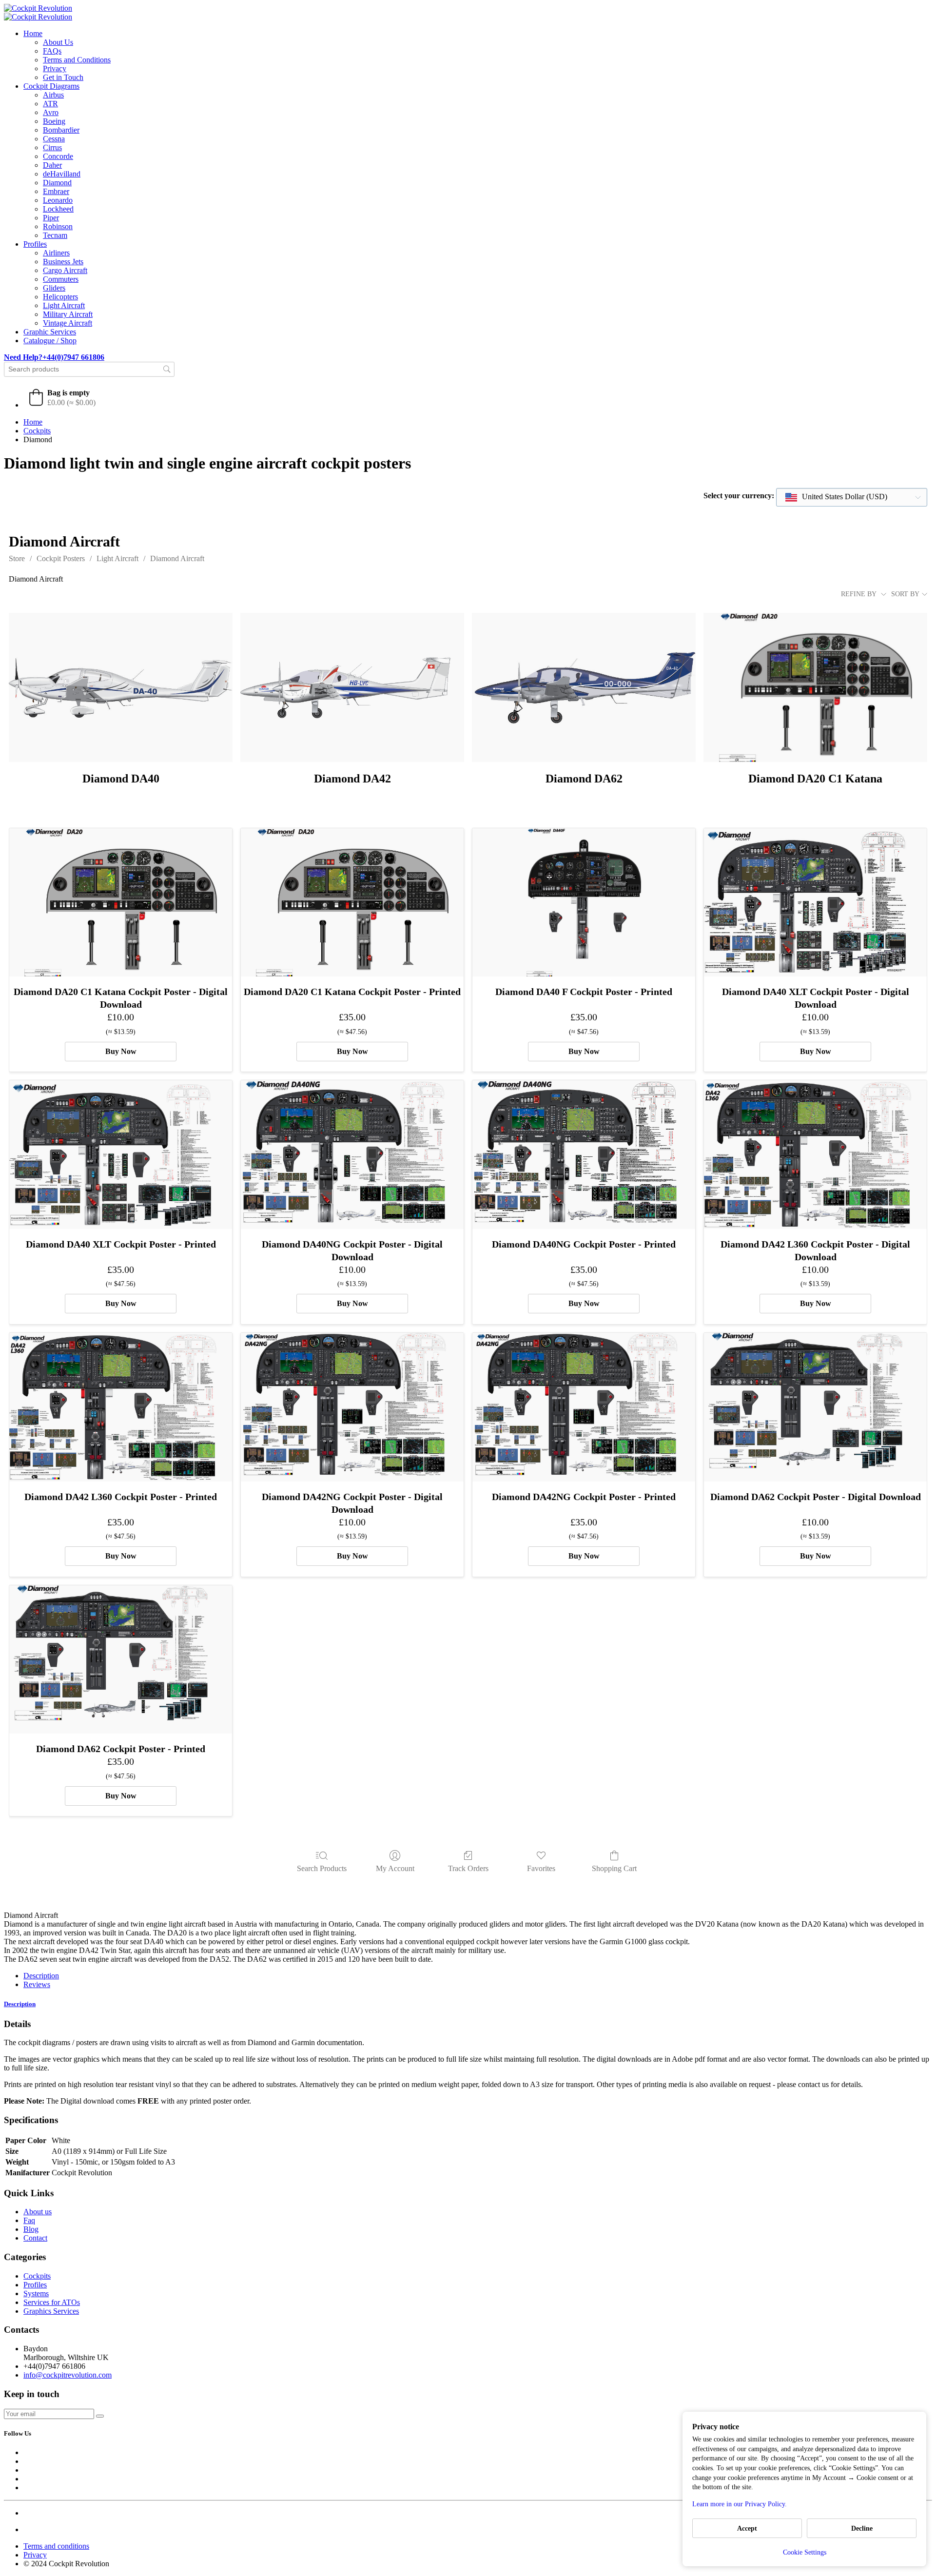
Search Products (322, 1868)
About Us (58, 42)
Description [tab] (41, 1976)
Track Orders (468, 1868)
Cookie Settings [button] (805, 2552)
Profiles (35, 244)
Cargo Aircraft (65, 270)
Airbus (53, 95)
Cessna (54, 139)
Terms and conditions (56, 2546)
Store (17, 558)
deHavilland (62, 174)
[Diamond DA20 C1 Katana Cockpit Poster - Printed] (352, 903)
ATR (50, 104)
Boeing (54, 121)
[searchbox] (89, 369)
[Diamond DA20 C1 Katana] (815, 687)
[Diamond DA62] (584, 687)
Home (33, 33)
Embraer (56, 191)
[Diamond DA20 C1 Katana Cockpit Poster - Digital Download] (121, 903)
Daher (52, 165)
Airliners (56, 253)
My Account (395, 1868)
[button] (62, 397)
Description (20, 2004)
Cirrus (52, 147)
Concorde (58, 156)
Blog (31, 2229)
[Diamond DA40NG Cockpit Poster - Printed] (584, 1155)
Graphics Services (51, 2311)
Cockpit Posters (61, 558)
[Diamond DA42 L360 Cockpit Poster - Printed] (121, 1407)
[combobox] (852, 497)
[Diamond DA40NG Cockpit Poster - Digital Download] (352, 1155)
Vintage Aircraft (68, 323)
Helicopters (60, 297)
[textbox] (837, 497)
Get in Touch (63, 77)
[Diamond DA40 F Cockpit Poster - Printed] (584, 903)
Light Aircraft (64, 305)
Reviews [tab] (37, 1984)
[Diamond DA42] (352, 687)
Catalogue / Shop (50, 341)
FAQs (52, 51)
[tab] (468, 2004)
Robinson (58, 226)
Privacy (55, 68)
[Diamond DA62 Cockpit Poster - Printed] (121, 1660)
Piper (51, 218)
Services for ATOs (52, 2302)
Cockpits (37, 431)
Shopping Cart (614, 1868)
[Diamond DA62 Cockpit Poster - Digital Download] (815, 1407)
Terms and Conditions (77, 60)
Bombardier (61, 130)
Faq (29, 2220)
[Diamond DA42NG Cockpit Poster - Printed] (584, 1407)
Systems (36, 2293)
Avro (51, 112)
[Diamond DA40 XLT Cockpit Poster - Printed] (121, 1155)
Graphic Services (50, 332)
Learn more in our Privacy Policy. (740, 2504)
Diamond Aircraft (177, 558)
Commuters (61, 279)
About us (38, 2212)
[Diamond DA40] (121, 687)
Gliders (54, 288)
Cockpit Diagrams (51, 86)
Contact (35, 2238)
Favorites (541, 1868)
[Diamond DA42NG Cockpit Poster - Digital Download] (352, 1407)
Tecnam (55, 235)
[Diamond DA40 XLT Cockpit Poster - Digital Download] (815, 903)
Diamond (57, 183)
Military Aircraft (68, 314)
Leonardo (58, 200)
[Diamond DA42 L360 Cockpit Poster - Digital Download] (815, 1155)
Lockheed (58, 209)
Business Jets (63, 262)
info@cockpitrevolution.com (68, 2375)
